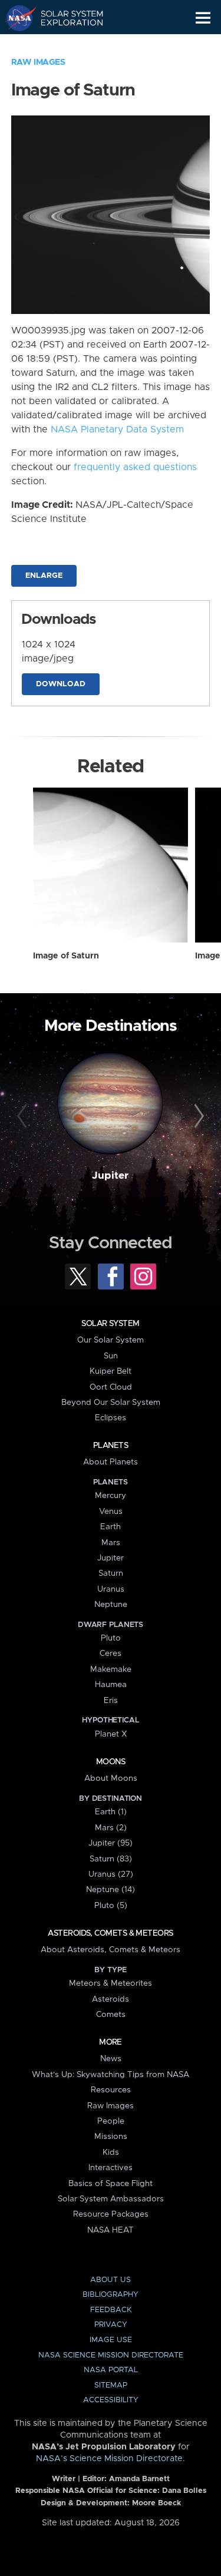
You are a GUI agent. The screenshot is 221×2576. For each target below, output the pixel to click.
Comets (111, 2015)
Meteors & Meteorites (111, 1983)
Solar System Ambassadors (111, 2199)
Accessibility (111, 2400)
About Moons (111, 1778)
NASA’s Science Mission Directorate (109, 2459)
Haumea (111, 1685)
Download (61, 684)
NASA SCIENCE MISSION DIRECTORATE (111, 2355)
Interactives (111, 2168)
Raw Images (38, 62)
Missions (111, 2137)
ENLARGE (44, 576)
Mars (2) (111, 1828)
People (111, 2121)
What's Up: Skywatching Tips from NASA (111, 2075)
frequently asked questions (135, 467)
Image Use (111, 2340)
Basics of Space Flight (111, 2184)
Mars (111, 1543)
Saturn (111, 1573)
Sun (111, 1356)
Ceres (111, 1654)
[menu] (203, 18)
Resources (111, 2090)
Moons (111, 1762)
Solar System (110, 1324)
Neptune (111, 1605)
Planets (111, 1446)
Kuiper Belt (111, 1371)
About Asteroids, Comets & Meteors (111, 1950)
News (111, 2059)
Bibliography (111, 2295)
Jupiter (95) (111, 1843)
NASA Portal (111, 2370)
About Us (111, 2280)
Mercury (111, 1496)
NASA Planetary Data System (117, 429)
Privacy (111, 2325)
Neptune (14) (111, 1890)
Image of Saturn (66, 956)
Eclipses (111, 1418)
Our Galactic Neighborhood (65, 45)
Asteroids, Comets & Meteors (110, 1933)
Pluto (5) (111, 1906)
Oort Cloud (111, 1387)
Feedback (111, 2310)
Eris (111, 1701)
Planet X (111, 1734)
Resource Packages (111, 2214)
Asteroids (111, 1999)
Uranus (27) (111, 1874)
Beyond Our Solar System (111, 1403)
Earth (111, 1527)
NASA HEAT (111, 2230)
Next (197, 1116)
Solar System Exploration (65, 18)
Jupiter (110, 1176)
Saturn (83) (111, 1859)
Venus (111, 1512)
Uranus (111, 1589)
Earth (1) (111, 1812)
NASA (16, 18)
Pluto (111, 1638)
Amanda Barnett (139, 2479)
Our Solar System (111, 1340)
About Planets (111, 1462)
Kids (111, 2152)
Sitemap (111, 2385)
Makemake (111, 1669)
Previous (24, 1116)
